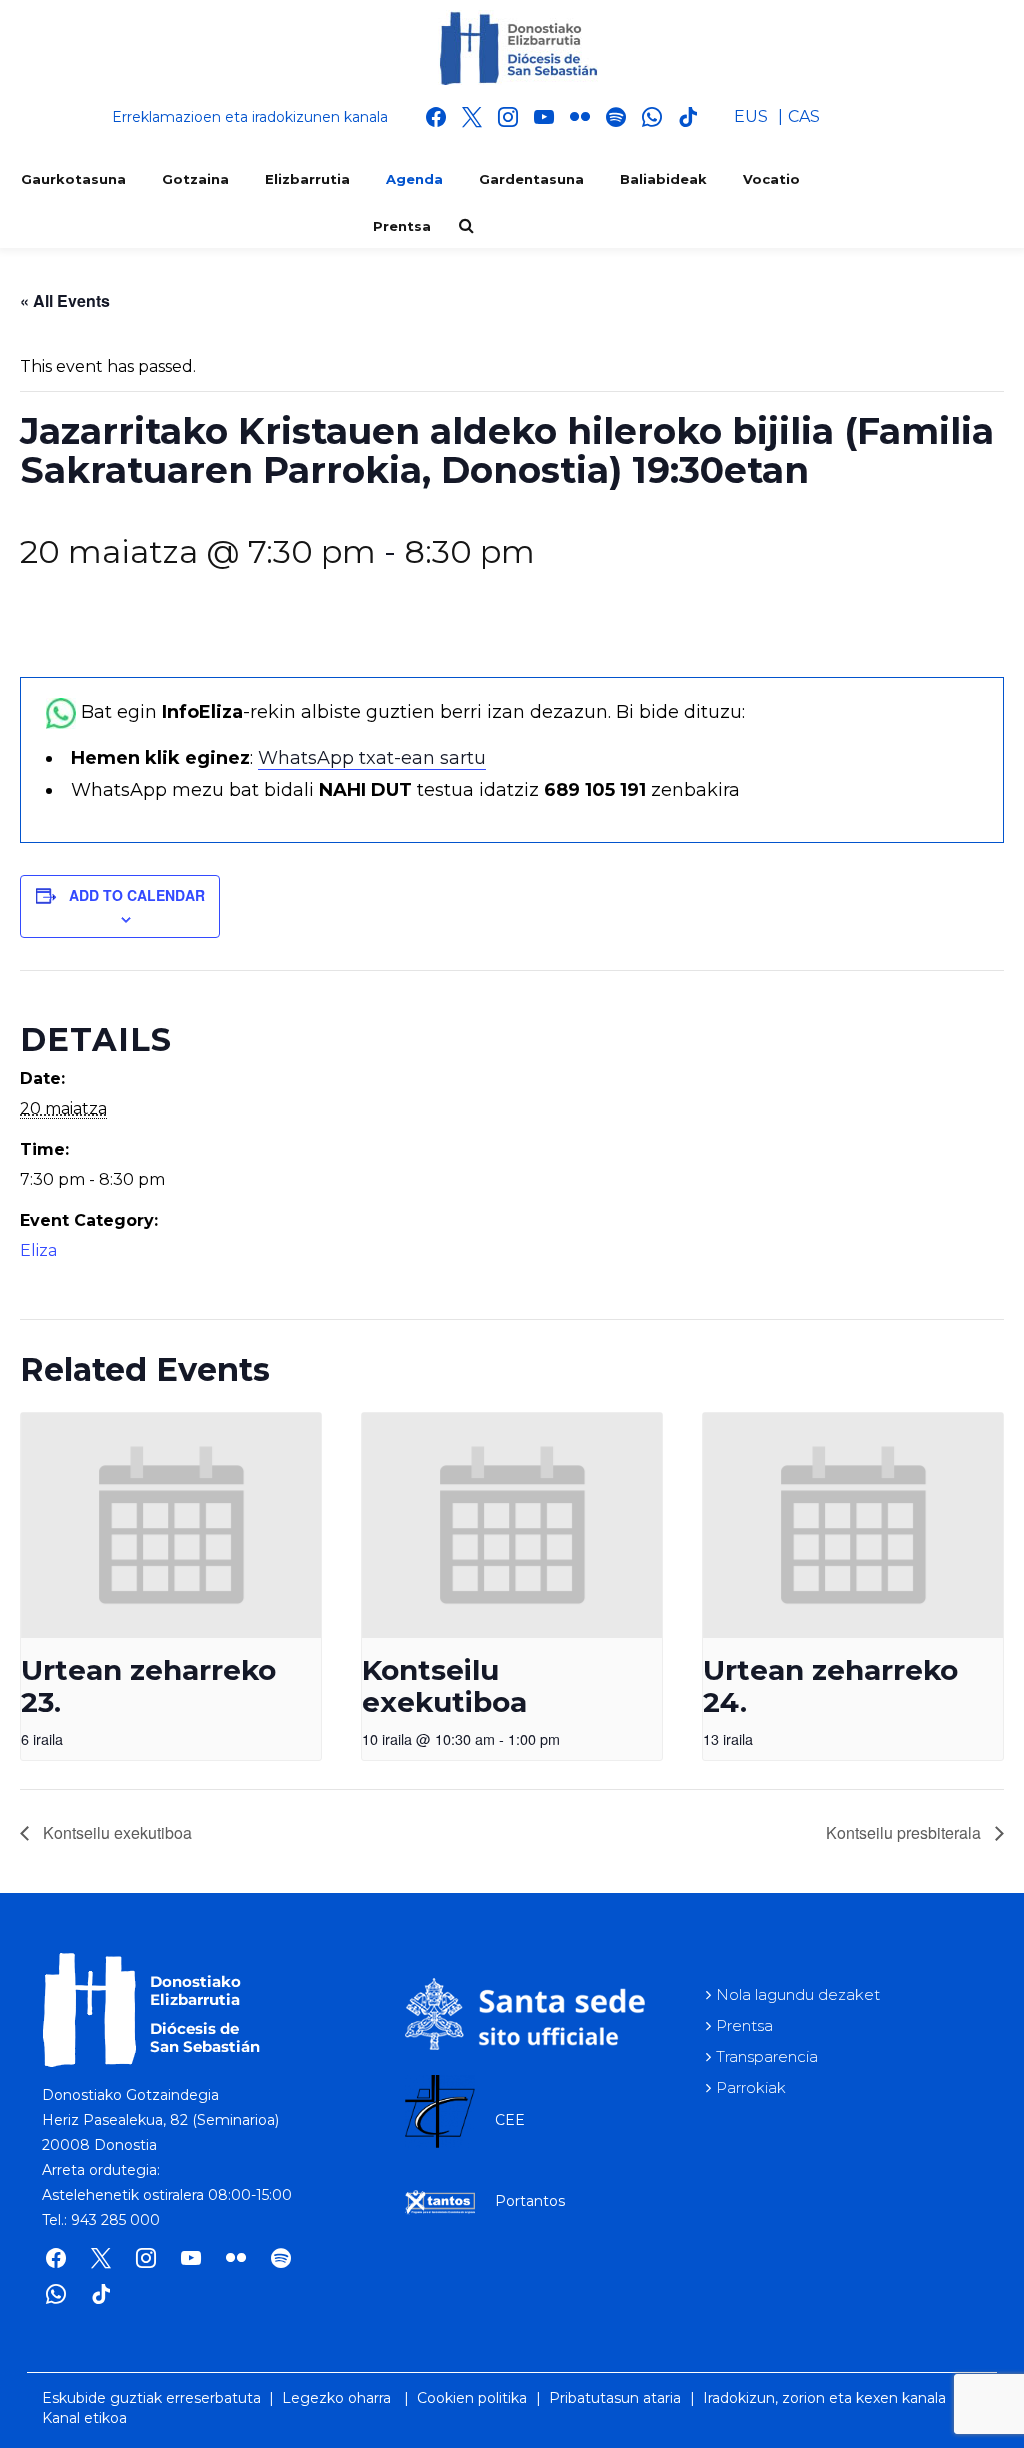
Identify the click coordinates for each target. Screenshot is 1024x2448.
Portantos (530, 2201)
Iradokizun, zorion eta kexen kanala (824, 2398)
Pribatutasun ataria (615, 2398)
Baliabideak (663, 179)
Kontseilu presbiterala (905, 1832)
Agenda (414, 179)
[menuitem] (751, 117)
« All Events (65, 300)
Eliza (38, 1250)
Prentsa (402, 226)
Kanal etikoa (84, 2418)
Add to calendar (137, 895)
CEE (510, 2120)
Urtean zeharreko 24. (830, 1686)
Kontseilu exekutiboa (444, 1686)
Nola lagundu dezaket (798, 1994)
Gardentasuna (531, 179)
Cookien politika (472, 2398)
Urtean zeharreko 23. (148, 1686)
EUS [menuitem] (751, 116)
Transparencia (767, 2056)
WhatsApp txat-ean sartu (372, 758)
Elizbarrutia (307, 179)
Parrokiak (751, 2087)
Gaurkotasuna (73, 179)
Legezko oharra (336, 2398)
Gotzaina (195, 179)
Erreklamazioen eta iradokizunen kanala (250, 117)
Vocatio (771, 179)
